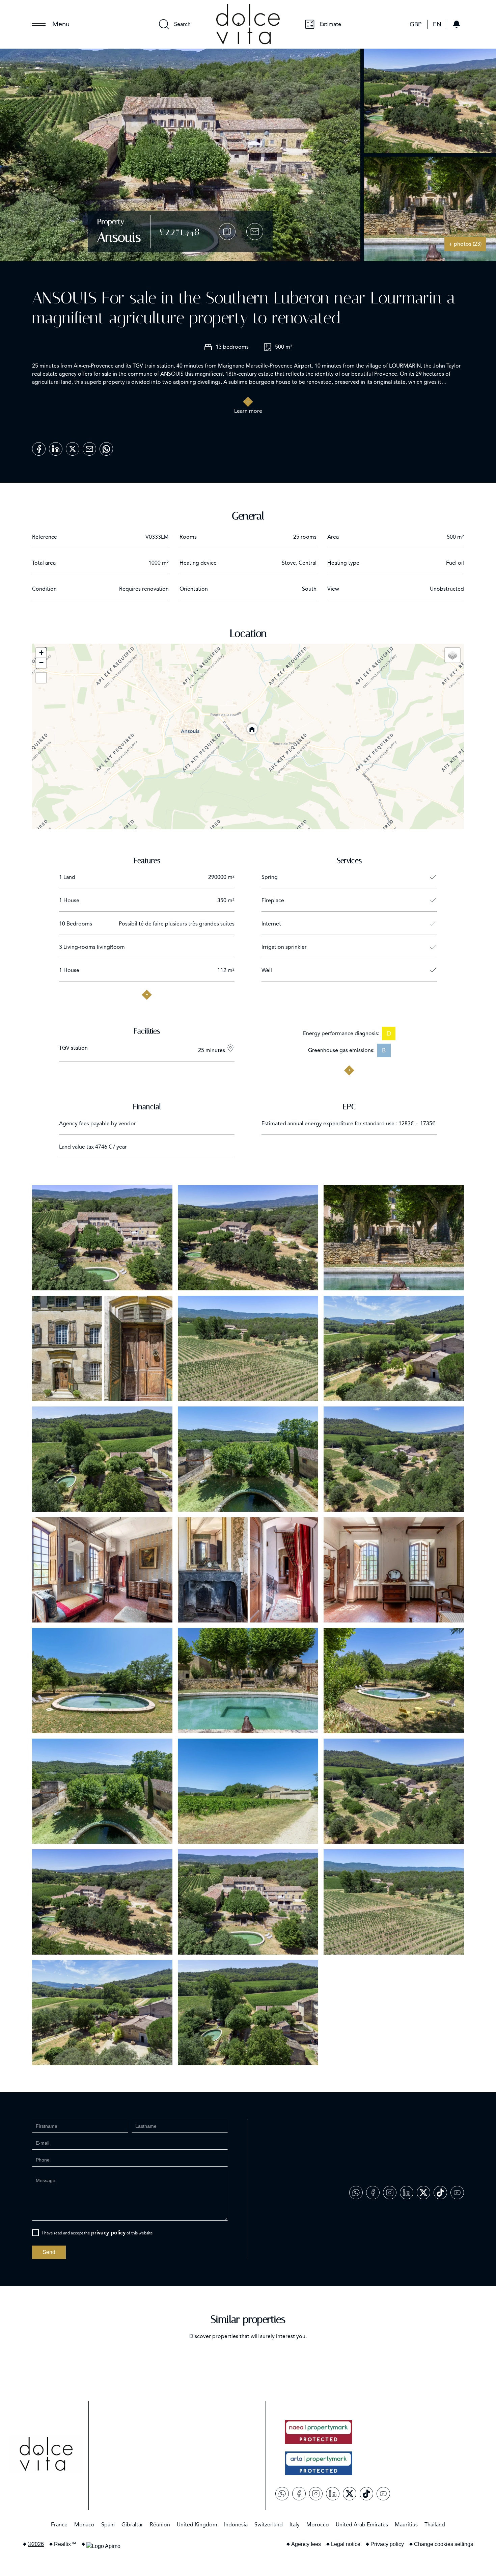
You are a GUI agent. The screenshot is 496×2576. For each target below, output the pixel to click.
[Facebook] (39, 447)
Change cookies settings (444, 2544)
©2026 (36, 2544)
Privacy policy (387, 2544)
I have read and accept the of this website (98, 2233)
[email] (89, 447)
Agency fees (306, 2544)
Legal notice (346, 2544)
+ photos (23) (465, 244)
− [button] (41, 663)
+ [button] (41, 653)
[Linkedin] (56, 447)
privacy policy (108, 2233)
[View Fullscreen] (41, 678)
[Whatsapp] (106, 447)
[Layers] (452, 655)
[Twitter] (73, 447)
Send (49, 2252)
